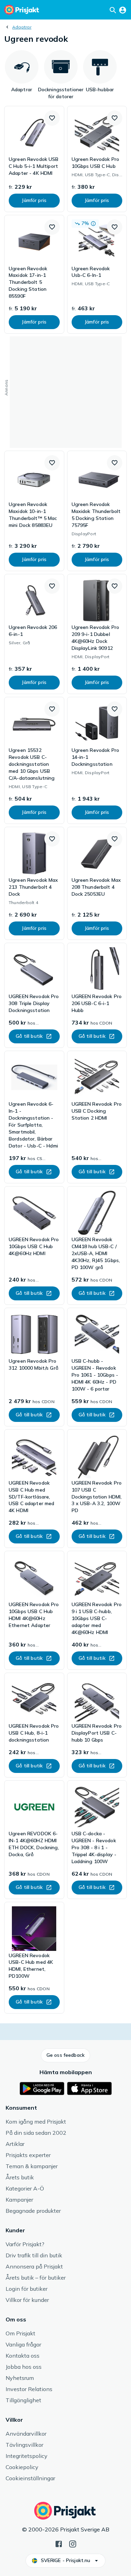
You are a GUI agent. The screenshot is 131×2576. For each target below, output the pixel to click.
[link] (34, 159)
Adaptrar (22, 27)
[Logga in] (123, 10)
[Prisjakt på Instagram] (73, 2543)
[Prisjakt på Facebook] (59, 2543)
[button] (52, 118)
